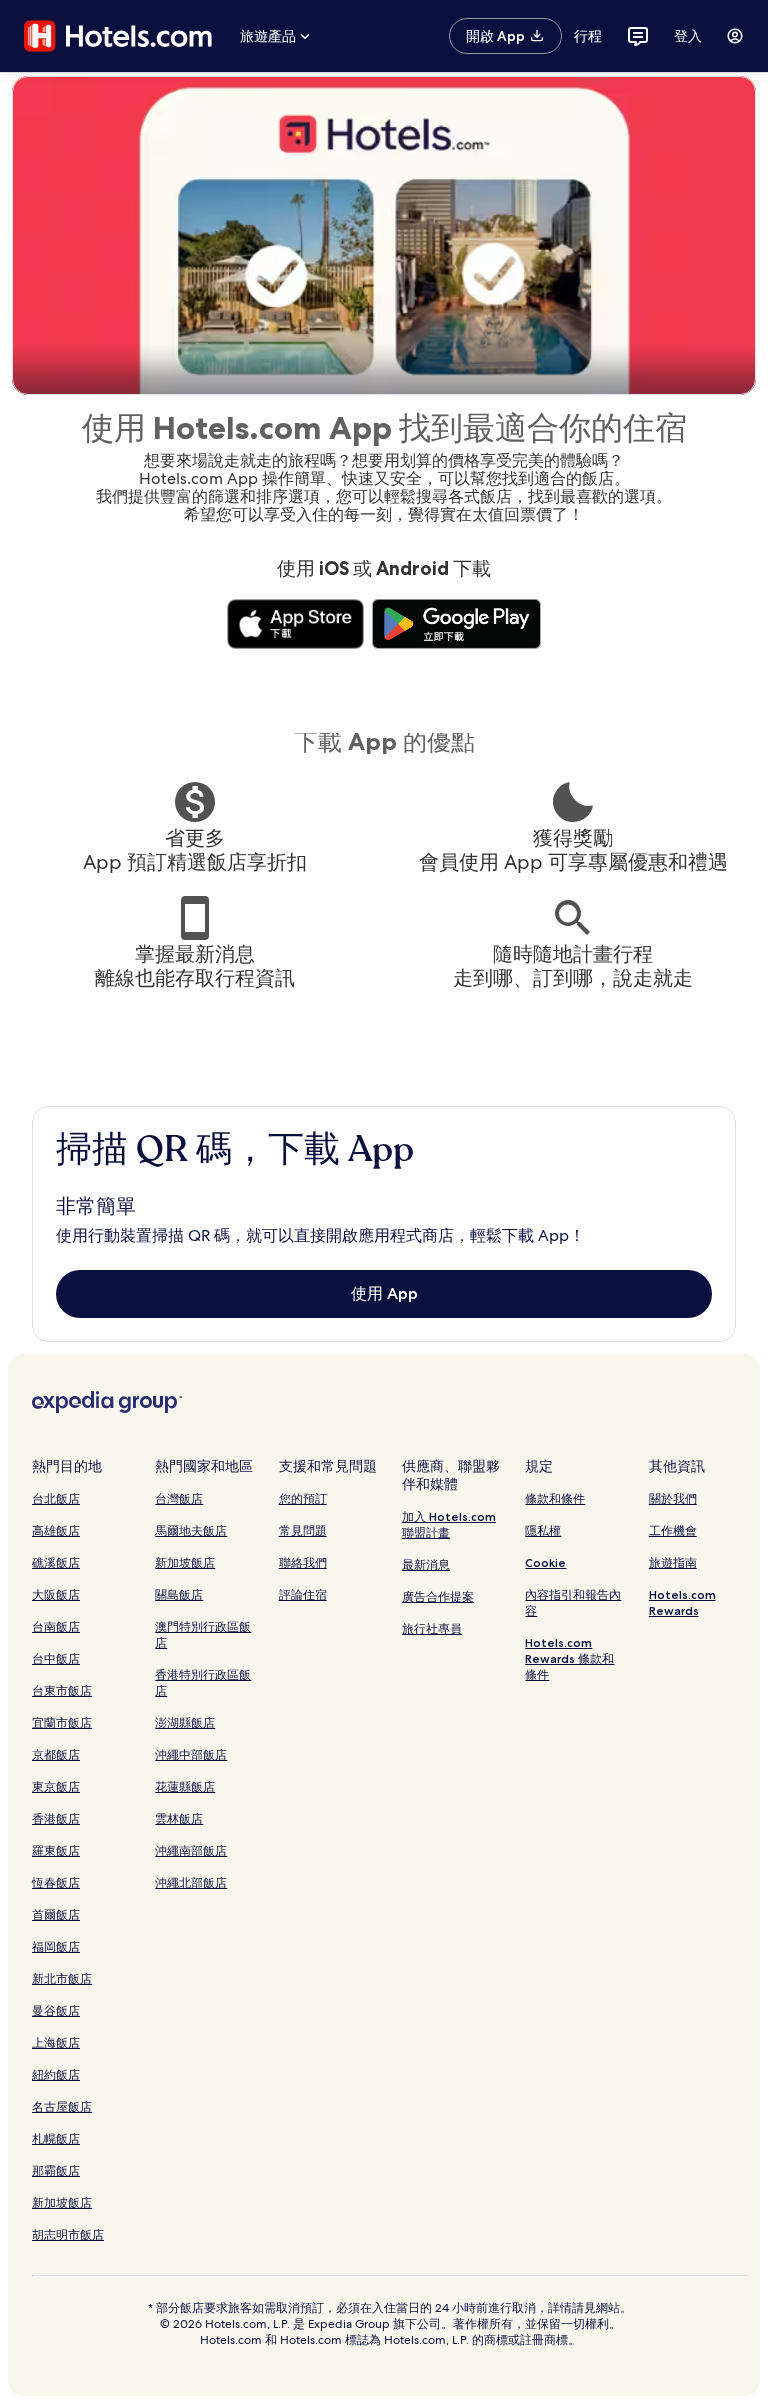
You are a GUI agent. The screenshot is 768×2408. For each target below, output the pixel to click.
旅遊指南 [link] (673, 1562)
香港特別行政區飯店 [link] (203, 1682)
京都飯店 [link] (56, 1754)
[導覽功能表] (735, 36)
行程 (588, 36)
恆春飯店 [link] (56, 1882)
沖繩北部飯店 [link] (191, 1882)
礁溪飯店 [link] (56, 1562)
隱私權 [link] (543, 1530)
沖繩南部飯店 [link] (191, 1850)
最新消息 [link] (426, 1564)
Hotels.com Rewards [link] (682, 1602)
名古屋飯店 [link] (62, 2106)
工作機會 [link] (673, 1530)
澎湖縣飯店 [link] (185, 1722)
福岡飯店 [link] (56, 1946)
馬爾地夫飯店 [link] (191, 1530)
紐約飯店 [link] (56, 2074)
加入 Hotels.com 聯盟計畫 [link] (449, 1524)
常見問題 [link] (303, 1530)
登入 (688, 36)
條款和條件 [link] (555, 1498)
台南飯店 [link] (56, 1626)
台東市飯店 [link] (62, 1690)
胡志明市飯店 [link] (68, 2234)
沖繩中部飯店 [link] (191, 1754)
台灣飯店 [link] (179, 1498)
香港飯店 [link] (56, 1818)
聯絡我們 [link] (303, 1562)
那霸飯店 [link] (56, 2170)
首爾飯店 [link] (56, 1914)
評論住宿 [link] (303, 1594)
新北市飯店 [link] (62, 1978)
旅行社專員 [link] (432, 1628)
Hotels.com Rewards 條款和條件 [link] (569, 1658)
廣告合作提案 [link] (438, 1596)
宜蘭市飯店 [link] (62, 1722)
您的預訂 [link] (303, 1498)
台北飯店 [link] (56, 1498)
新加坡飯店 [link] (62, 2202)
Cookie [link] (545, 1562)
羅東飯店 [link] (56, 1850)
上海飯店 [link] (56, 2042)
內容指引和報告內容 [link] (573, 1602)
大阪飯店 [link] (56, 1594)
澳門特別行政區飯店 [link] (203, 1634)
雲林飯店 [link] (179, 1818)
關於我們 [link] (673, 1498)
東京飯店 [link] (56, 1786)
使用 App (384, 1293)
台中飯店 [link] (56, 1658)
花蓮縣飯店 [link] (185, 1786)
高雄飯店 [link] (56, 1530)
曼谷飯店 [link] (56, 2010)
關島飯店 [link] (179, 1594)
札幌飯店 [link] (56, 2138)
